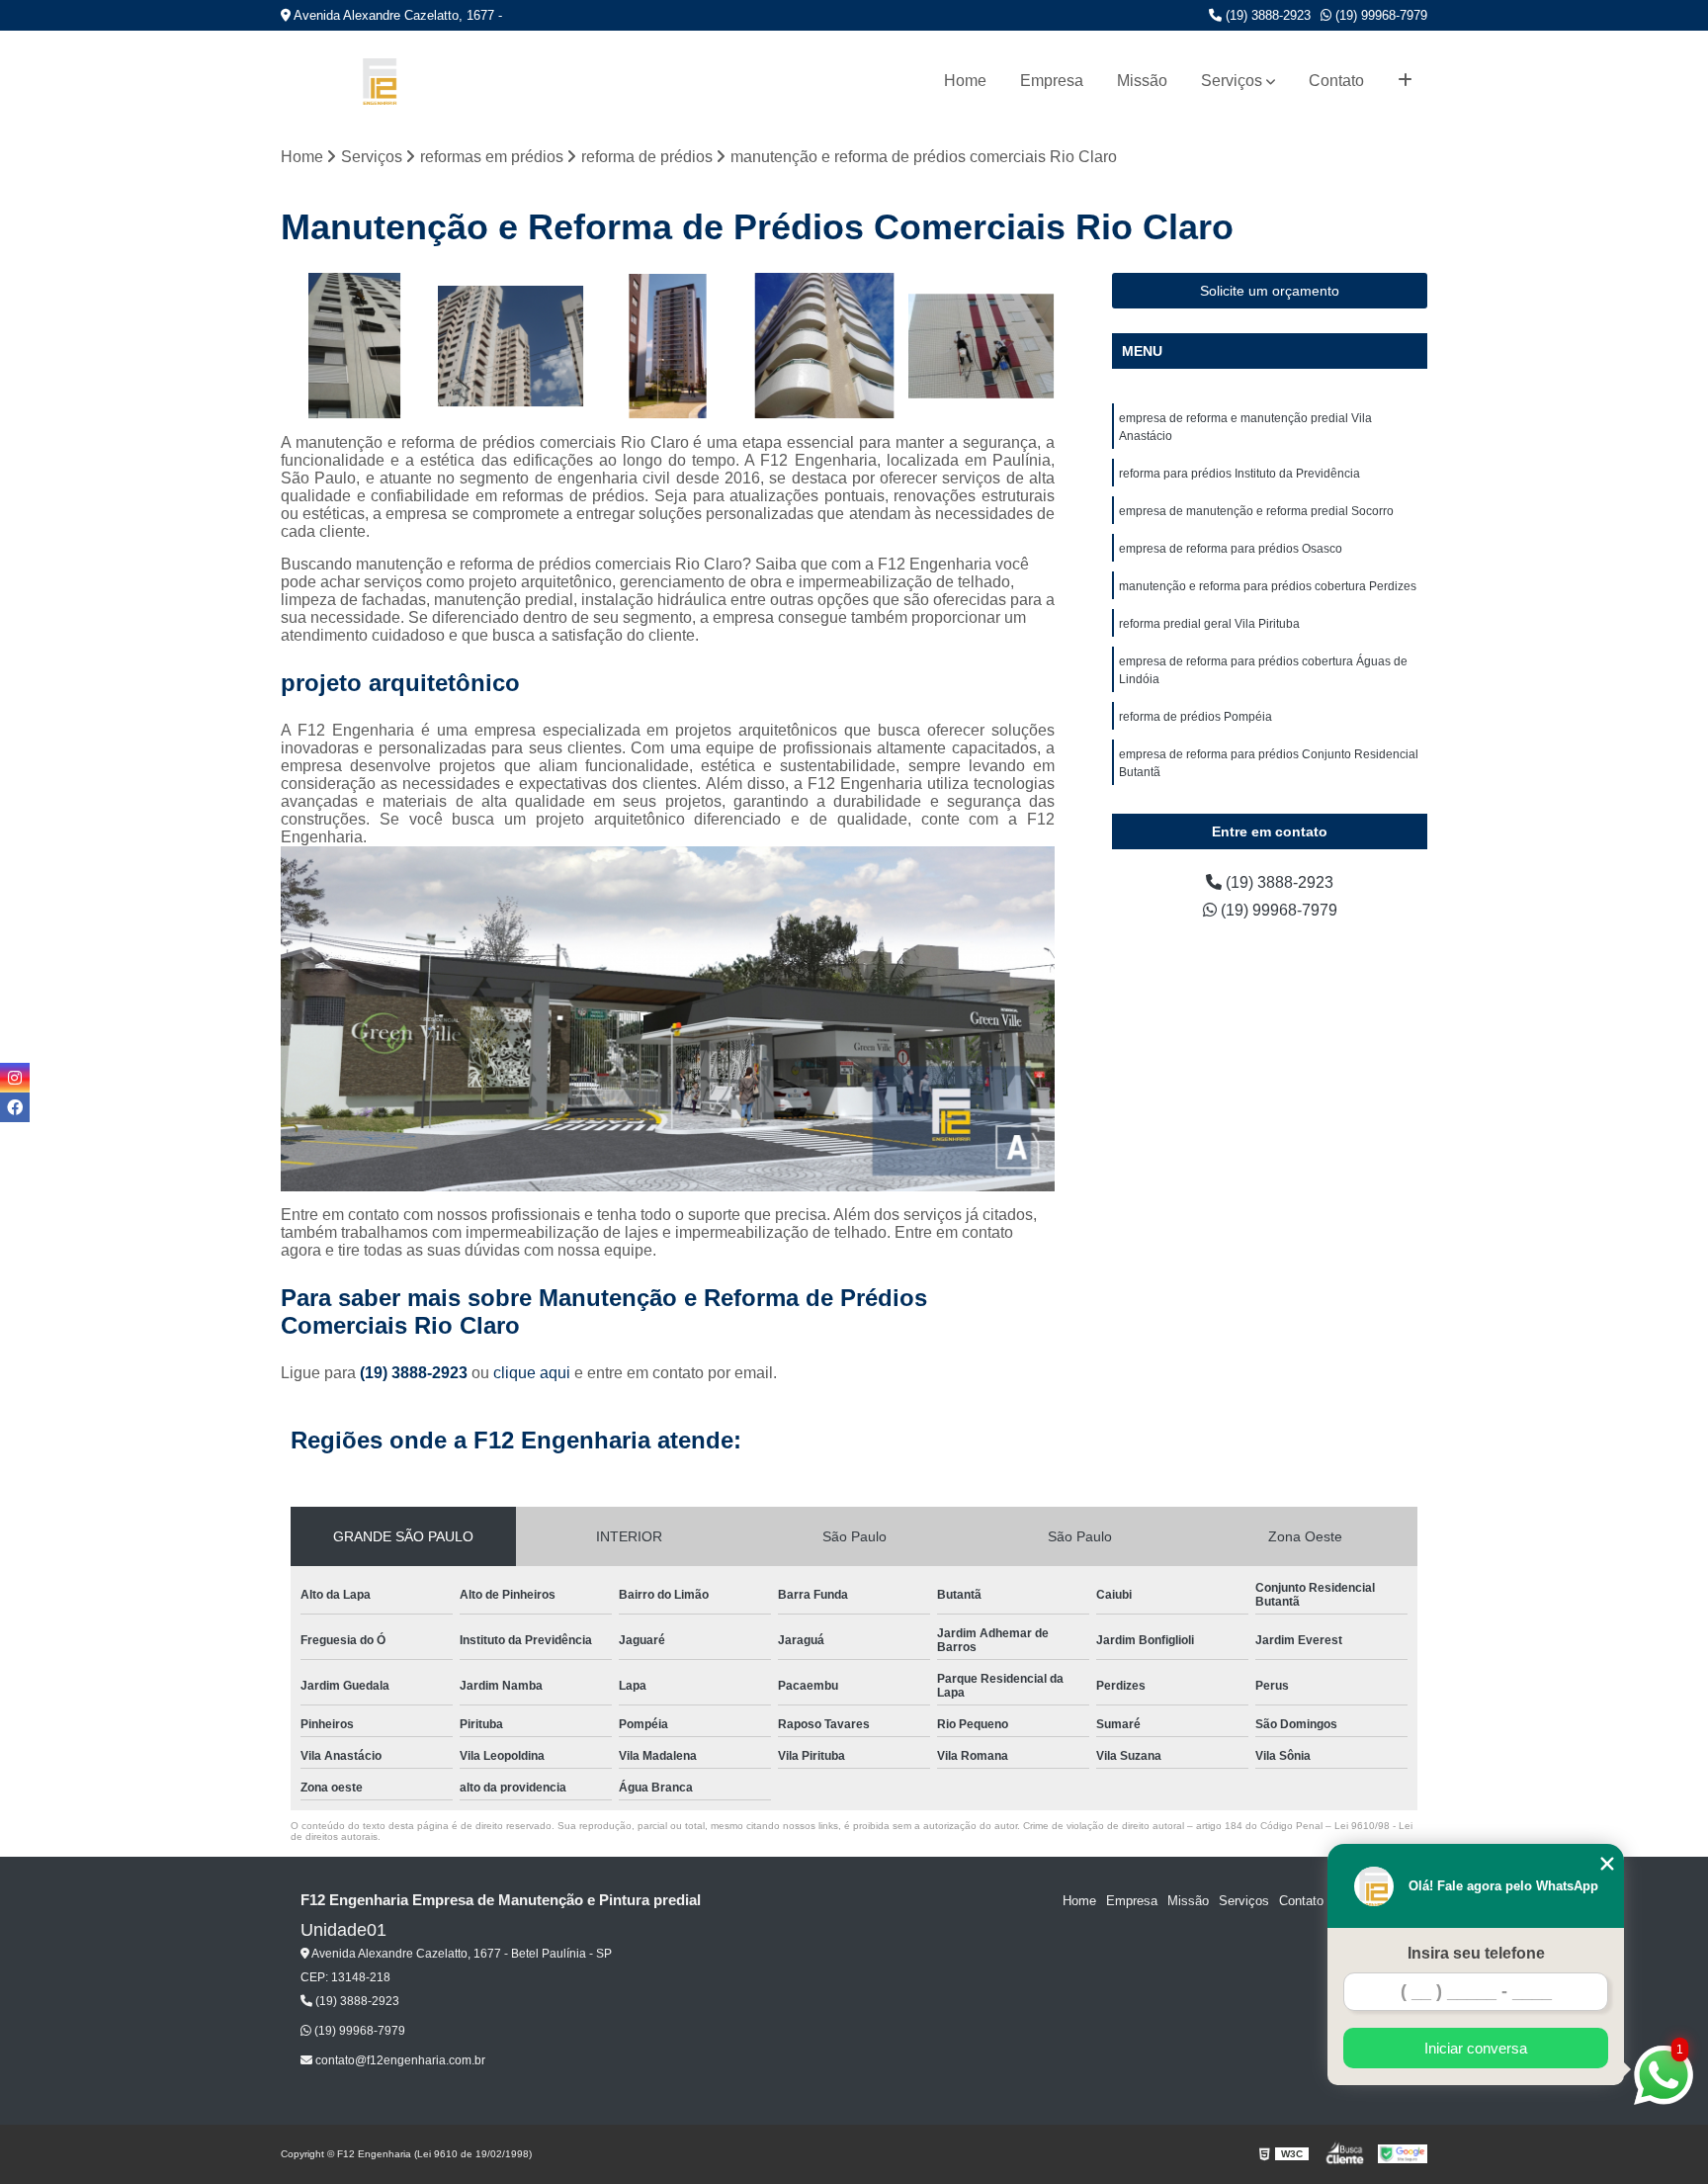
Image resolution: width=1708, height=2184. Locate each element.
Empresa (1052, 81)
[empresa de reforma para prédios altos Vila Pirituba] (825, 347)
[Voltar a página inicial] (380, 82)
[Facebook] (15, 1107)
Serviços (1232, 81)
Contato (1336, 81)
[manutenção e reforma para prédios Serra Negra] (354, 347)
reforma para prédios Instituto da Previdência (1239, 474)
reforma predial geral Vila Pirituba (1209, 624)
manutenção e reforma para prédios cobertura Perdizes (1268, 586)
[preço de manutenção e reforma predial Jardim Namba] (512, 347)
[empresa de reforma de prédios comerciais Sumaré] (981, 347)
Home (965, 81)
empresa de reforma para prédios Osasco (1231, 549)
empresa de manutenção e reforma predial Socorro (1256, 511)
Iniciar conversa (1476, 2048)
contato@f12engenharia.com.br (399, 2060)
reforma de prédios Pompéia (1196, 717)
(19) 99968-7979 (1379, 15)
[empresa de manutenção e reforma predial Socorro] (668, 347)
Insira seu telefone (1476, 1953)
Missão (1142, 81)
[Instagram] (15, 1078)
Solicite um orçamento (1270, 291)
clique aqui (532, 1373)
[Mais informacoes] (1405, 81)
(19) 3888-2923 (1266, 15)
